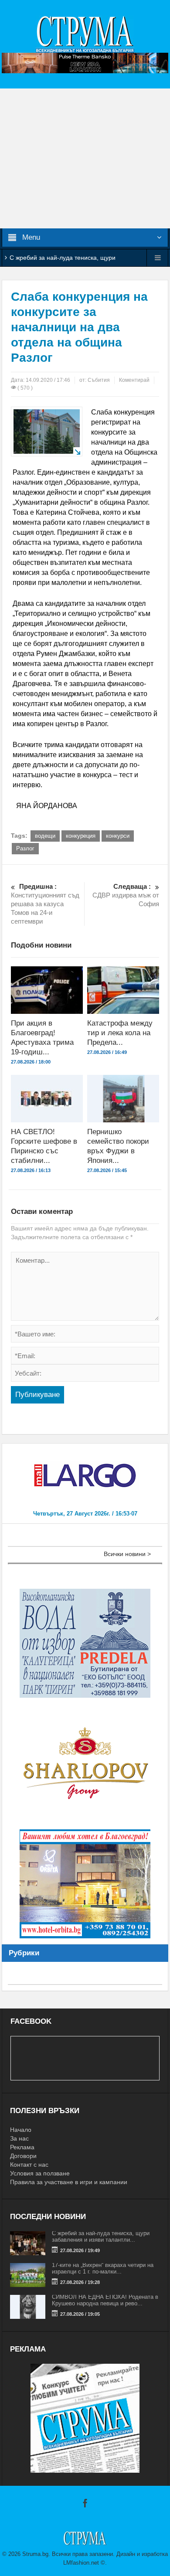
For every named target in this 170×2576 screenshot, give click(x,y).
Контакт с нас (29, 2165)
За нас (19, 2138)
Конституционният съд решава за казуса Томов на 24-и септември (45, 904)
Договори (23, 2156)
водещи (45, 836)
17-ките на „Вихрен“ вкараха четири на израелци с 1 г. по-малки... (103, 2268)
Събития (99, 380)
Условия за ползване (40, 2173)
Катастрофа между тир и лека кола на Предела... (120, 1033)
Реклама (22, 2147)
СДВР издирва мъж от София (126, 895)
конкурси (118, 836)
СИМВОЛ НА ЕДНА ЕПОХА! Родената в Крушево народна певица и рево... (105, 2300)
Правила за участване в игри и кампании (69, 2182)
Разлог (25, 848)
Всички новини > (127, 1554)
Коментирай (134, 380)
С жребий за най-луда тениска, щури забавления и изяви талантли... (101, 2236)
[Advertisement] (85, 158)
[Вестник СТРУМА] (85, 34)
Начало (21, 2130)
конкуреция (81, 836)
